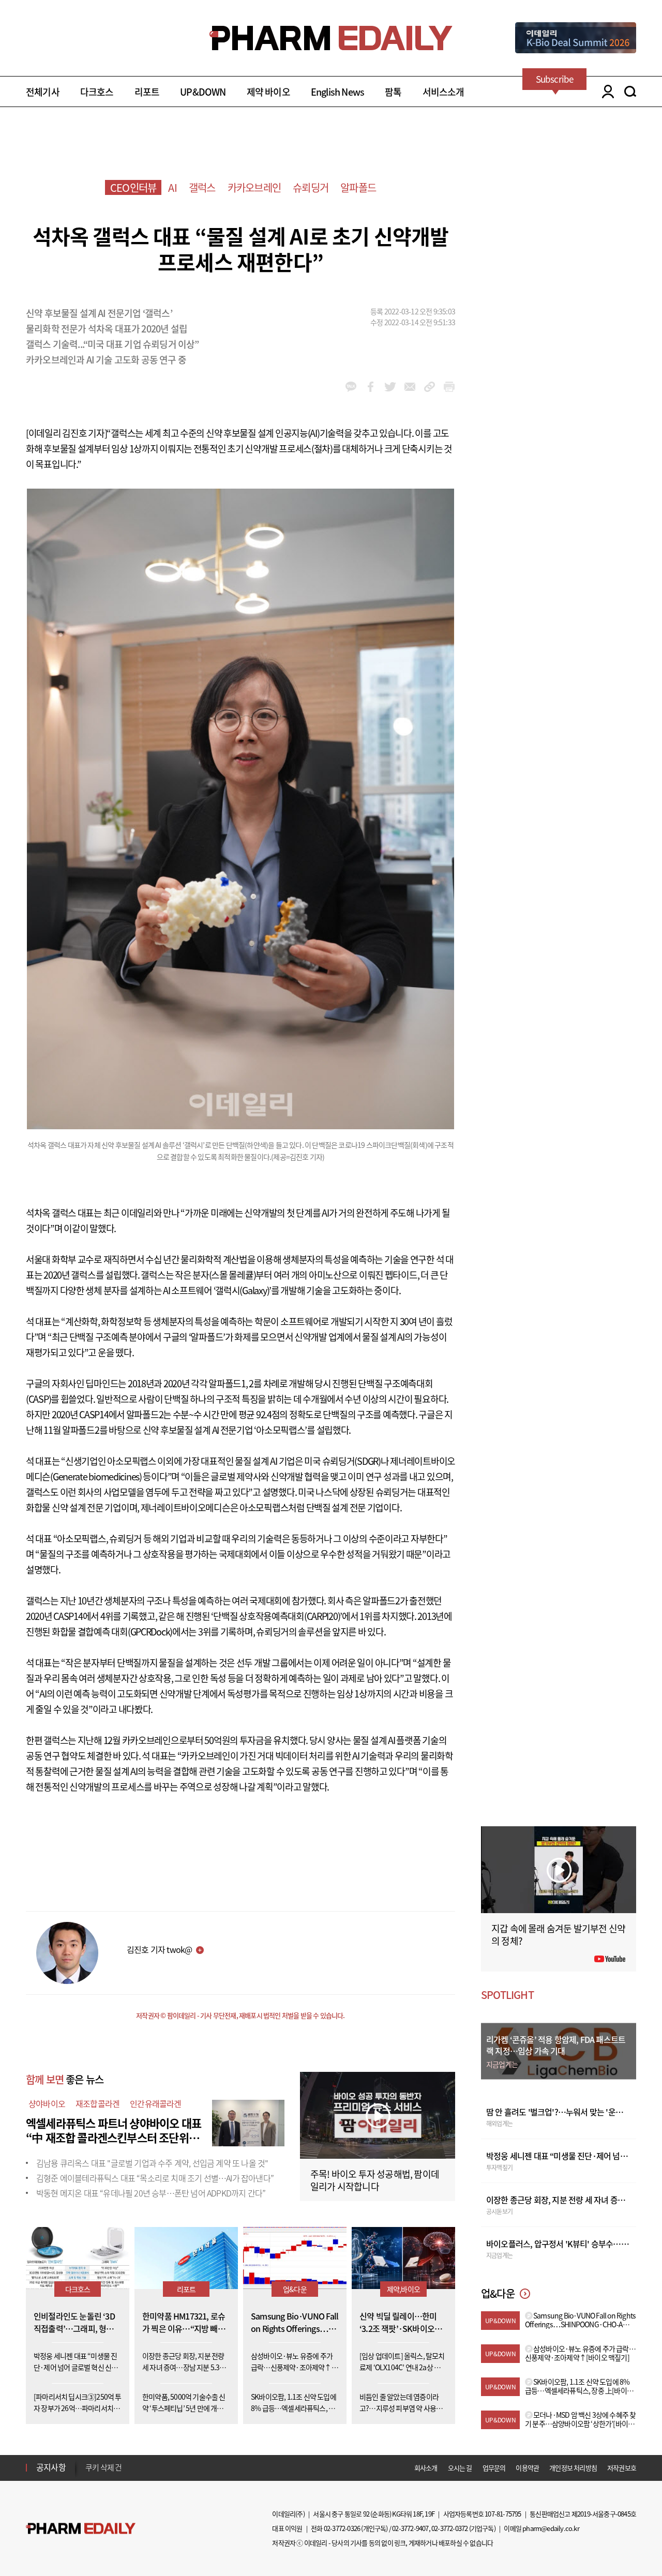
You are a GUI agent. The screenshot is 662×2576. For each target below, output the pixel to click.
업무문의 (494, 2468)
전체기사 (43, 92)
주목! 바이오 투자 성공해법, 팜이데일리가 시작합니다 (375, 2180)
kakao (351, 387)
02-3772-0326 (342, 2528)
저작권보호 (622, 2468)
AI (172, 187)
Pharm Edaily (81, 2529)
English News (337, 92)
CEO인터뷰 (133, 187)
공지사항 (51, 2467)
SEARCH (630, 92)
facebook (371, 387)
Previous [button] (88, 2461)
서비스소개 (443, 92)
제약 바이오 (268, 92)
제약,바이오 (403, 2289)
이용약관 (527, 2468)
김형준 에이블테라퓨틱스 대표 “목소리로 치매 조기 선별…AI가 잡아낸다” (155, 2178)
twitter (390, 387)
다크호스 (97, 92)
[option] (167, 2467)
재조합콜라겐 (97, 2103)
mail (410, 387)
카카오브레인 (254, 187)
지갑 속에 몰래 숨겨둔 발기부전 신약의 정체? (558, 1935)
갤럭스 (202, 187)
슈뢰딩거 (311, 187)
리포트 (147, 92)
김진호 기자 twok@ (159, 1949)
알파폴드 (358, 187)
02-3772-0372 (449, 2528)
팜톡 (393, 92)
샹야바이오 (47, 2103)
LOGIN (605, 92)
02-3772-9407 (410, 2528)
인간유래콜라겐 (155, 2103)
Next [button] (88, 2474)
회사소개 (426, 2468)
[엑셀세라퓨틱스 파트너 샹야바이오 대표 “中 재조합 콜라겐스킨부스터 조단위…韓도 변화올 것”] (248, 2122)
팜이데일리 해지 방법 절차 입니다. (136, 2467)
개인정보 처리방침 (573, 2468)
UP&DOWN (203, 92)
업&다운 (295, 2289)
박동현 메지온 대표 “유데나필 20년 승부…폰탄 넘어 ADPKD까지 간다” (151, 2193)
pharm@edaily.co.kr (551, 2528)
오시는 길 (460, 2468)
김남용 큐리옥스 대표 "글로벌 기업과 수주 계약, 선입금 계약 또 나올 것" (152, 2163)
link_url (430, 387)
